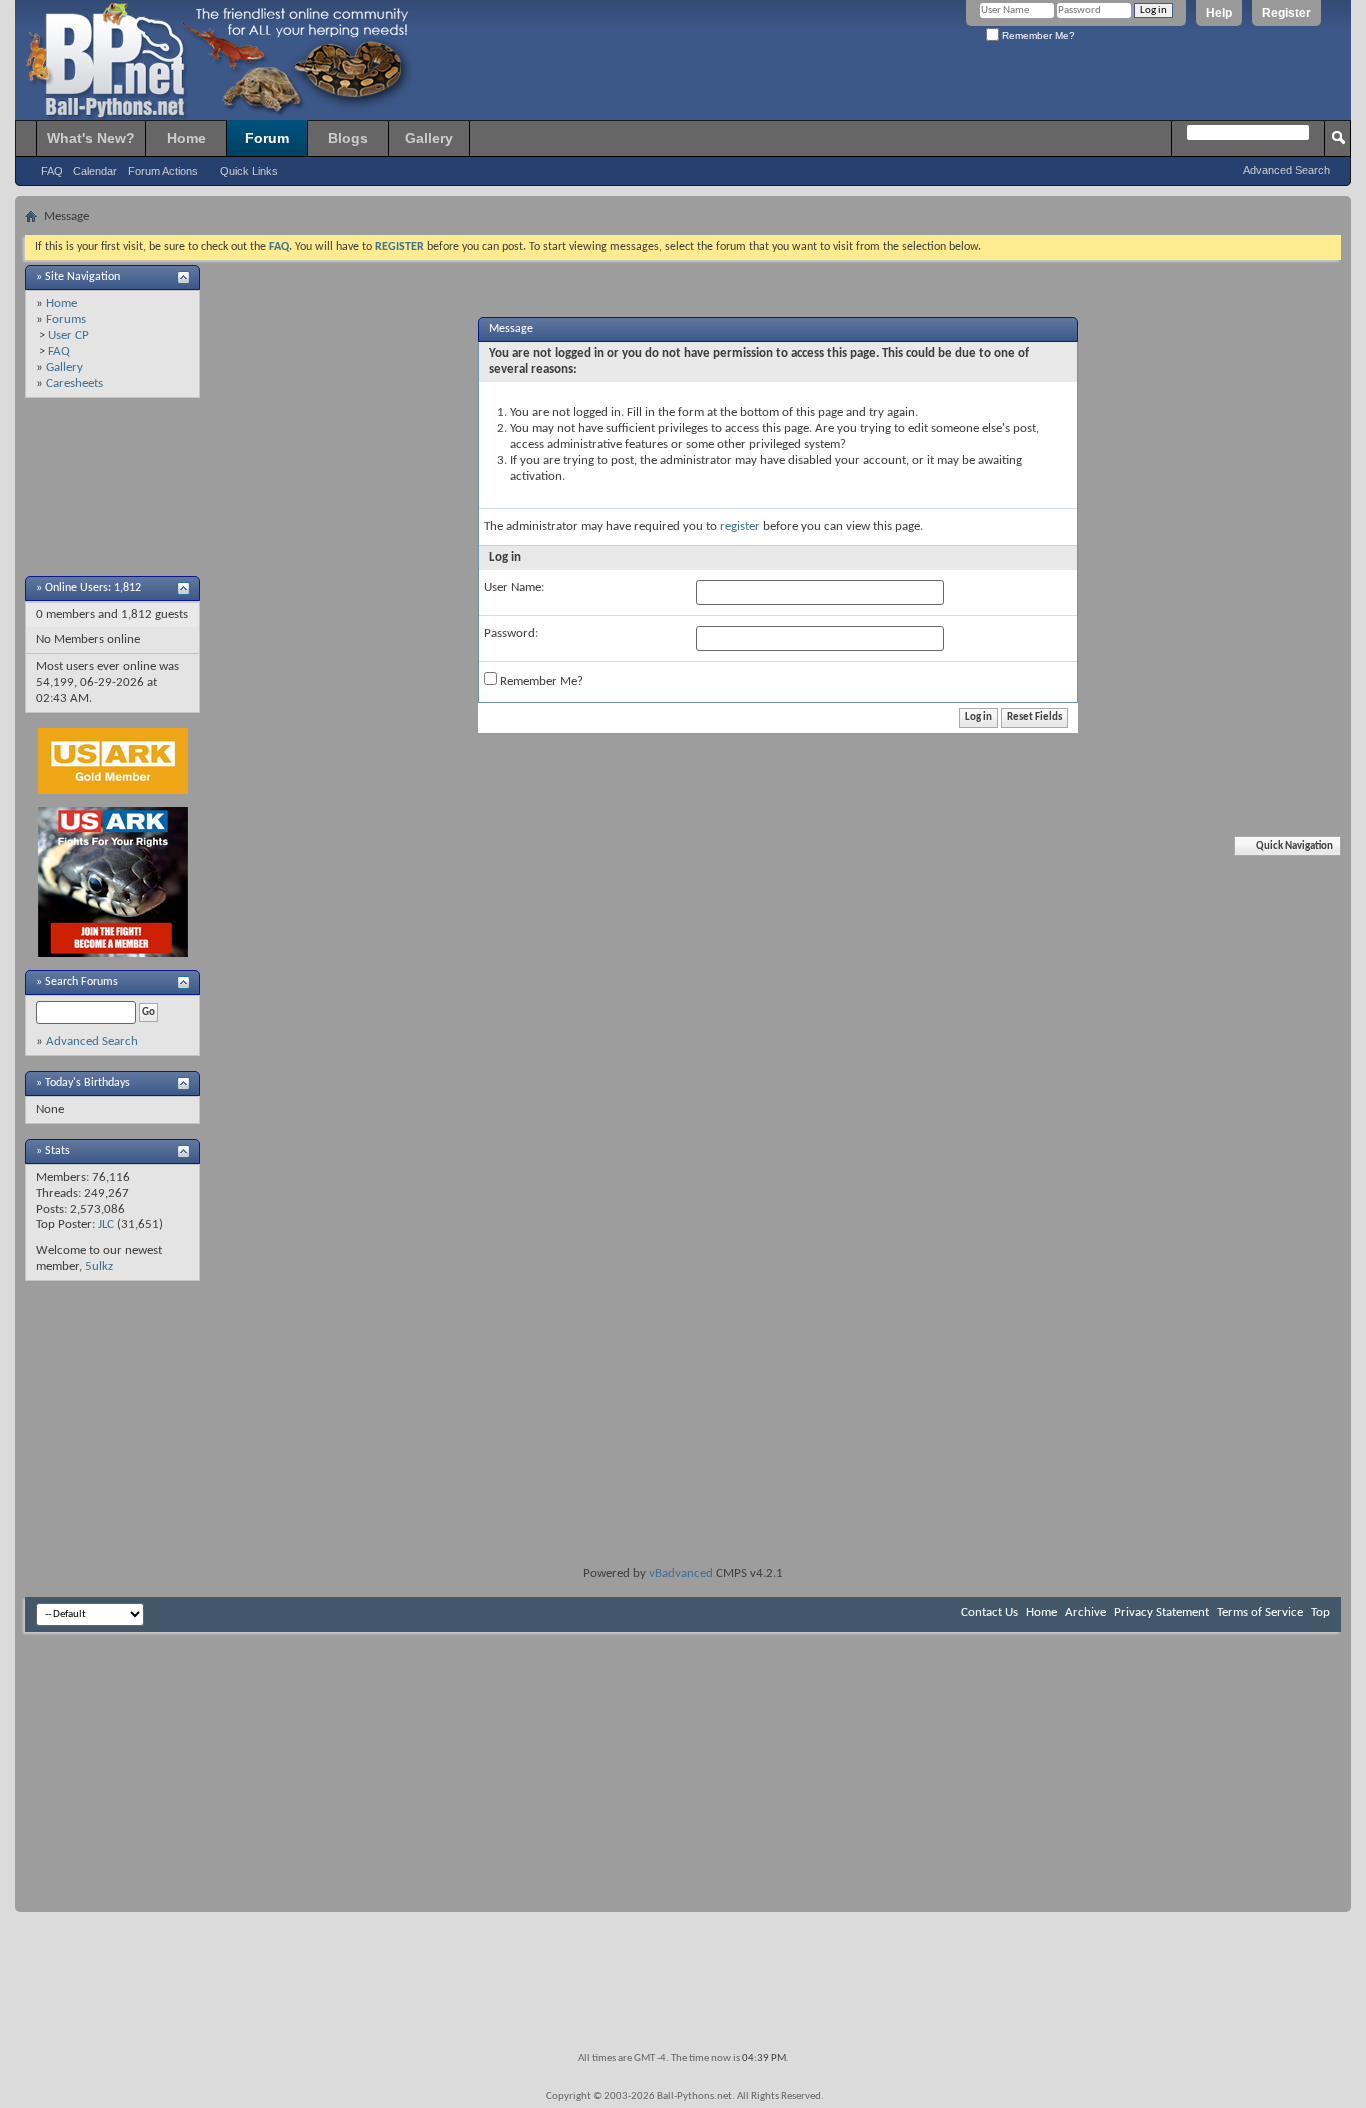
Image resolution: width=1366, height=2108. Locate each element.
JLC (106, 1224)
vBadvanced (681, 1573)
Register (1286, 13)
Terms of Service (1260, 1612)
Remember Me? (1037, 35)
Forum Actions (163, 171)
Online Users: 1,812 (93, 588)
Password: (511, 633)
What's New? (91, 138)
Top (1320, 1612)
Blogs (348, 138)
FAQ (52, 171)
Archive (1085, 1612)
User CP (68, 335)
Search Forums (81, 982)
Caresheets (74, 383)
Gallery (429, 138)
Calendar (95, 171)
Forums (66, 319)
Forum (267, 138)
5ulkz (99, 1266)
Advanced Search (1286, 170)
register (740, 526)
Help (1219, 13)
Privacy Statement (1161, 1612)
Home (186, 138)
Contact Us (989, 1612)
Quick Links (249, 171)
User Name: (514, 587)
